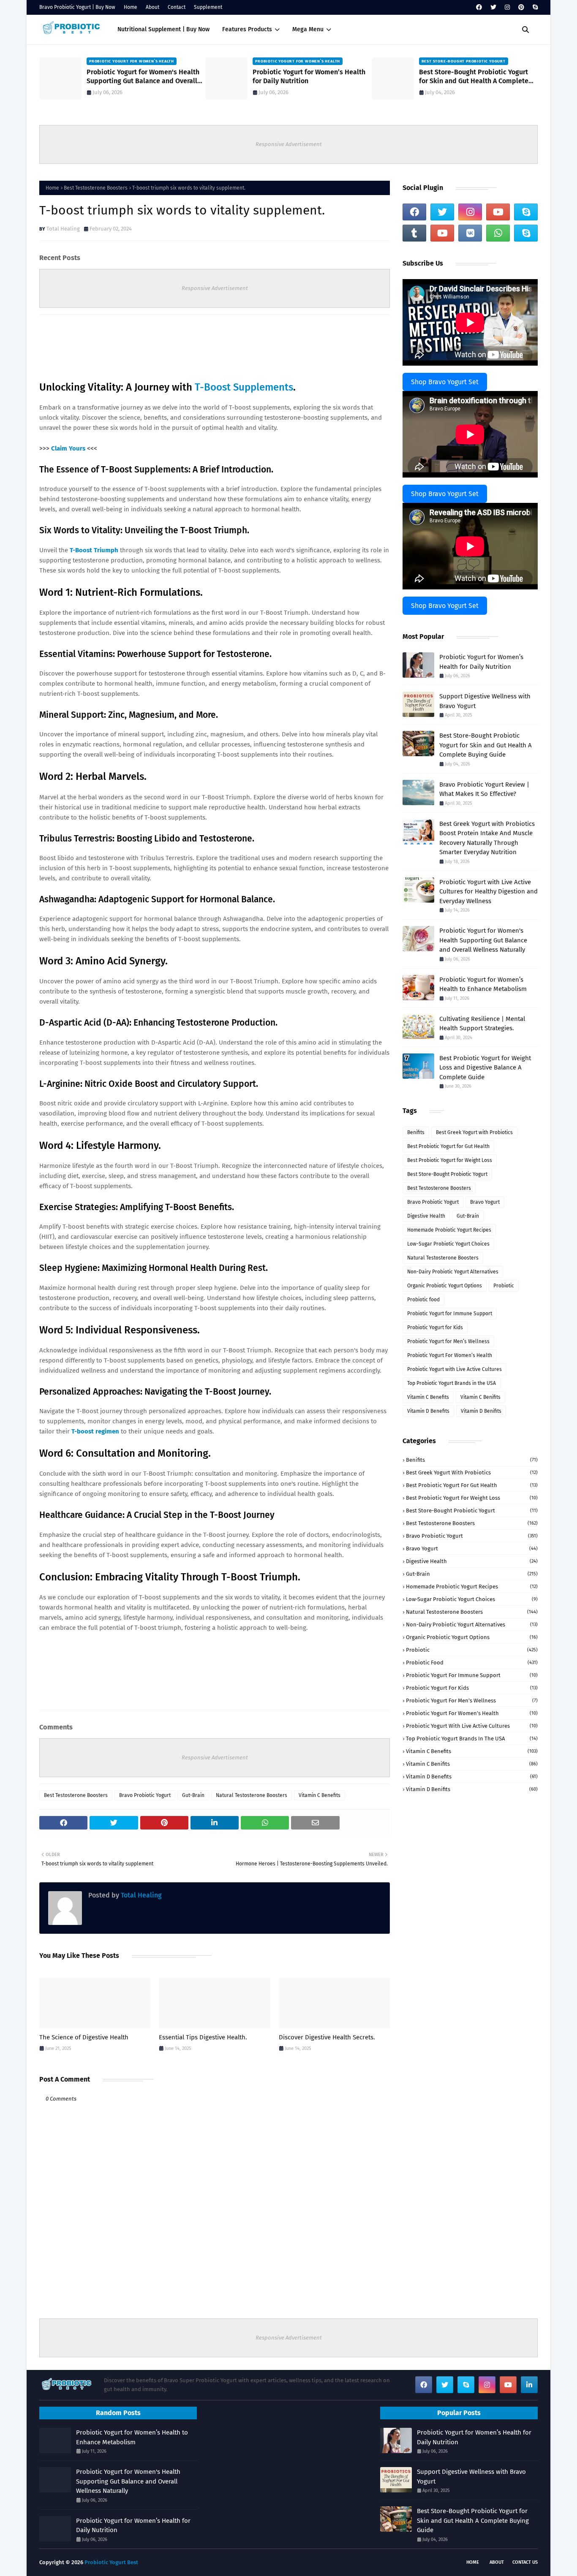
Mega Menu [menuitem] (308, 29)
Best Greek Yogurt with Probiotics (474, 1132)
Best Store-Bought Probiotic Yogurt (447, 1174)
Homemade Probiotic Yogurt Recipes (449, 1230)
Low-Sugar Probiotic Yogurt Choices (448, 1244)
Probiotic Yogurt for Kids (435, 1327)
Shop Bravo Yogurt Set (445, 382)
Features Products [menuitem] (247, 29)
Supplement (208, 7)
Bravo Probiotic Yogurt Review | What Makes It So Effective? (484, 789)
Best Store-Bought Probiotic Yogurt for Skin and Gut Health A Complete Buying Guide (474, 77)
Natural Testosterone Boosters (252, 1795)
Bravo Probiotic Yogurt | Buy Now (77, 7)
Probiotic (504, 1286)
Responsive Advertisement (289, 144)
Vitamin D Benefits (428, 1411)
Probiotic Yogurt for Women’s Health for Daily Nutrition (309, 76)
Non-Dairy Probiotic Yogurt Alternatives (453, 1272)
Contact (177, 7)
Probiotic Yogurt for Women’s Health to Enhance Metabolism (483, 984)
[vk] (470, 233)
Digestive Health (426, 1216)
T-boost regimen (95, 1431)
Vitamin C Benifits (480, 1397)
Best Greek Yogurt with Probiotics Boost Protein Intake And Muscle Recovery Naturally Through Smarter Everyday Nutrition (487, 838)
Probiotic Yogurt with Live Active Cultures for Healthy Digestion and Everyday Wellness (489, 892)
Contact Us (525, 2562)
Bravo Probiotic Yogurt (145, 1795)
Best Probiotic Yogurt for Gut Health (448, 1146)
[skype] (534, 7)
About (152, 7)
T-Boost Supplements (244, 387)
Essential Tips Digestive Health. (203, 2037)
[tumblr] (414, 233)
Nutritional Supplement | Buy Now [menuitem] (163, 29)
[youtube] (498, 212)
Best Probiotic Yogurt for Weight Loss (450, 1160)
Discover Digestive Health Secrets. (327, 2037)
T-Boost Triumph (94, 550)
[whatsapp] (498, 233)
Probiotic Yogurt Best (111, 2562)
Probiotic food (423, 1300)
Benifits (416, 1132)
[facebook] (479, 7)
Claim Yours (68, 448)
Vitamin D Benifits (481, 1411)
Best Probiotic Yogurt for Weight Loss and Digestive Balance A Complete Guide (485, 1068)
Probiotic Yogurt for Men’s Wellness (448, 1341)
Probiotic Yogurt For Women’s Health (450, 1355)
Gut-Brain (193, 1795)
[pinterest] (521, 7)
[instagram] (507, 7)
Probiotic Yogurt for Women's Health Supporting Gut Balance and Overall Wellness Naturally (143, 77)
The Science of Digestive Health (84, 2037)
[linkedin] (529, 2385)
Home (131, 7)
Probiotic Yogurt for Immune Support (450, 1314)
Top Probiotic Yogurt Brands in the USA (452, 1383)
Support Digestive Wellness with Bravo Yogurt (485, 701)
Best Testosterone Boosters (96, 188)
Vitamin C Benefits (320, 1795)
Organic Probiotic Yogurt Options (445, 1286)
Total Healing (63, 229)
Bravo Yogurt (485, 1202)
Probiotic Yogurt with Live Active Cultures (455, 1369)
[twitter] (493, 7)
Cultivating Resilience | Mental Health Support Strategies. (482, 1024)
